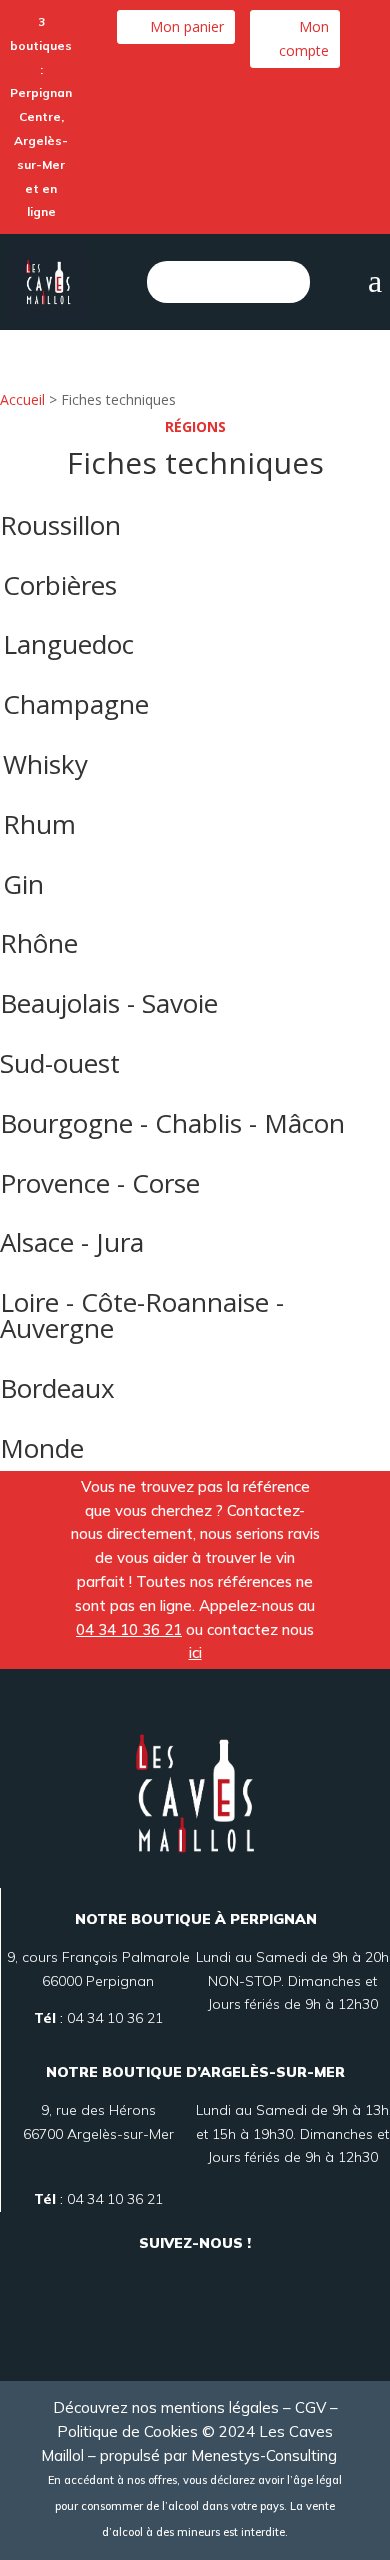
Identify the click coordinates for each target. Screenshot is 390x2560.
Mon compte (304, 38)
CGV (310, 2407)
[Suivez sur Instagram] (219, 2276)
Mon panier (187, 26)
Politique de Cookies (127, 2431)
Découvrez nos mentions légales (166, 2407)
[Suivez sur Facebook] (171, 2276)
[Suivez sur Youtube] (195, 2323)
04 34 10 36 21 (129, 1629)
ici (195, 1652)
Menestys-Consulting (270, 2455)
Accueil (22, 399)
